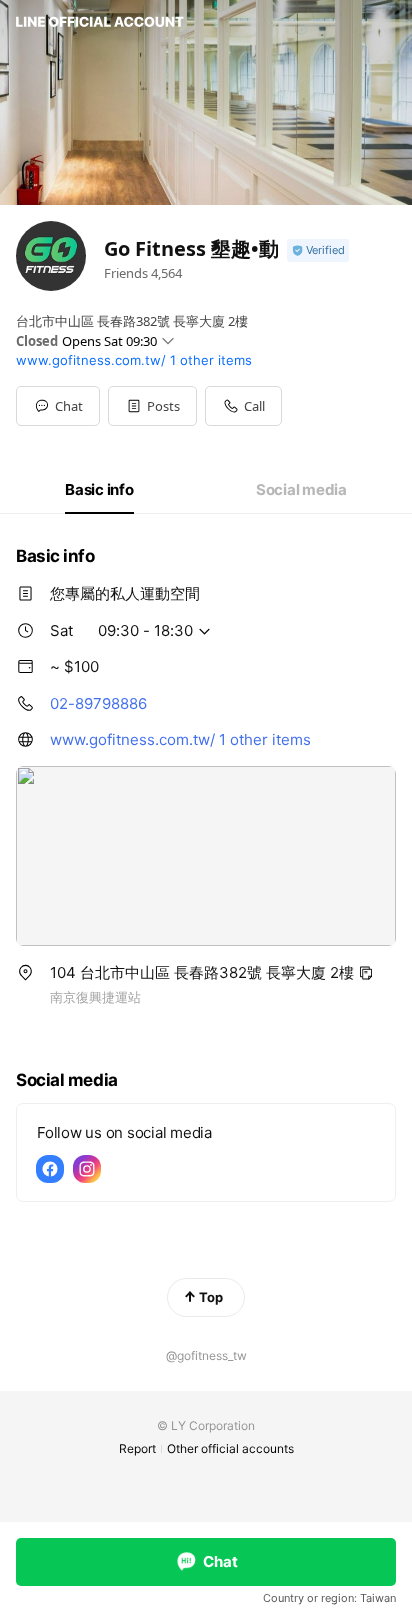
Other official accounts (230, 1448)
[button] (152, 406)
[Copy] (366, 973)
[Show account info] (318, 250)
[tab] (99, 490)
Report (137, 1448)
